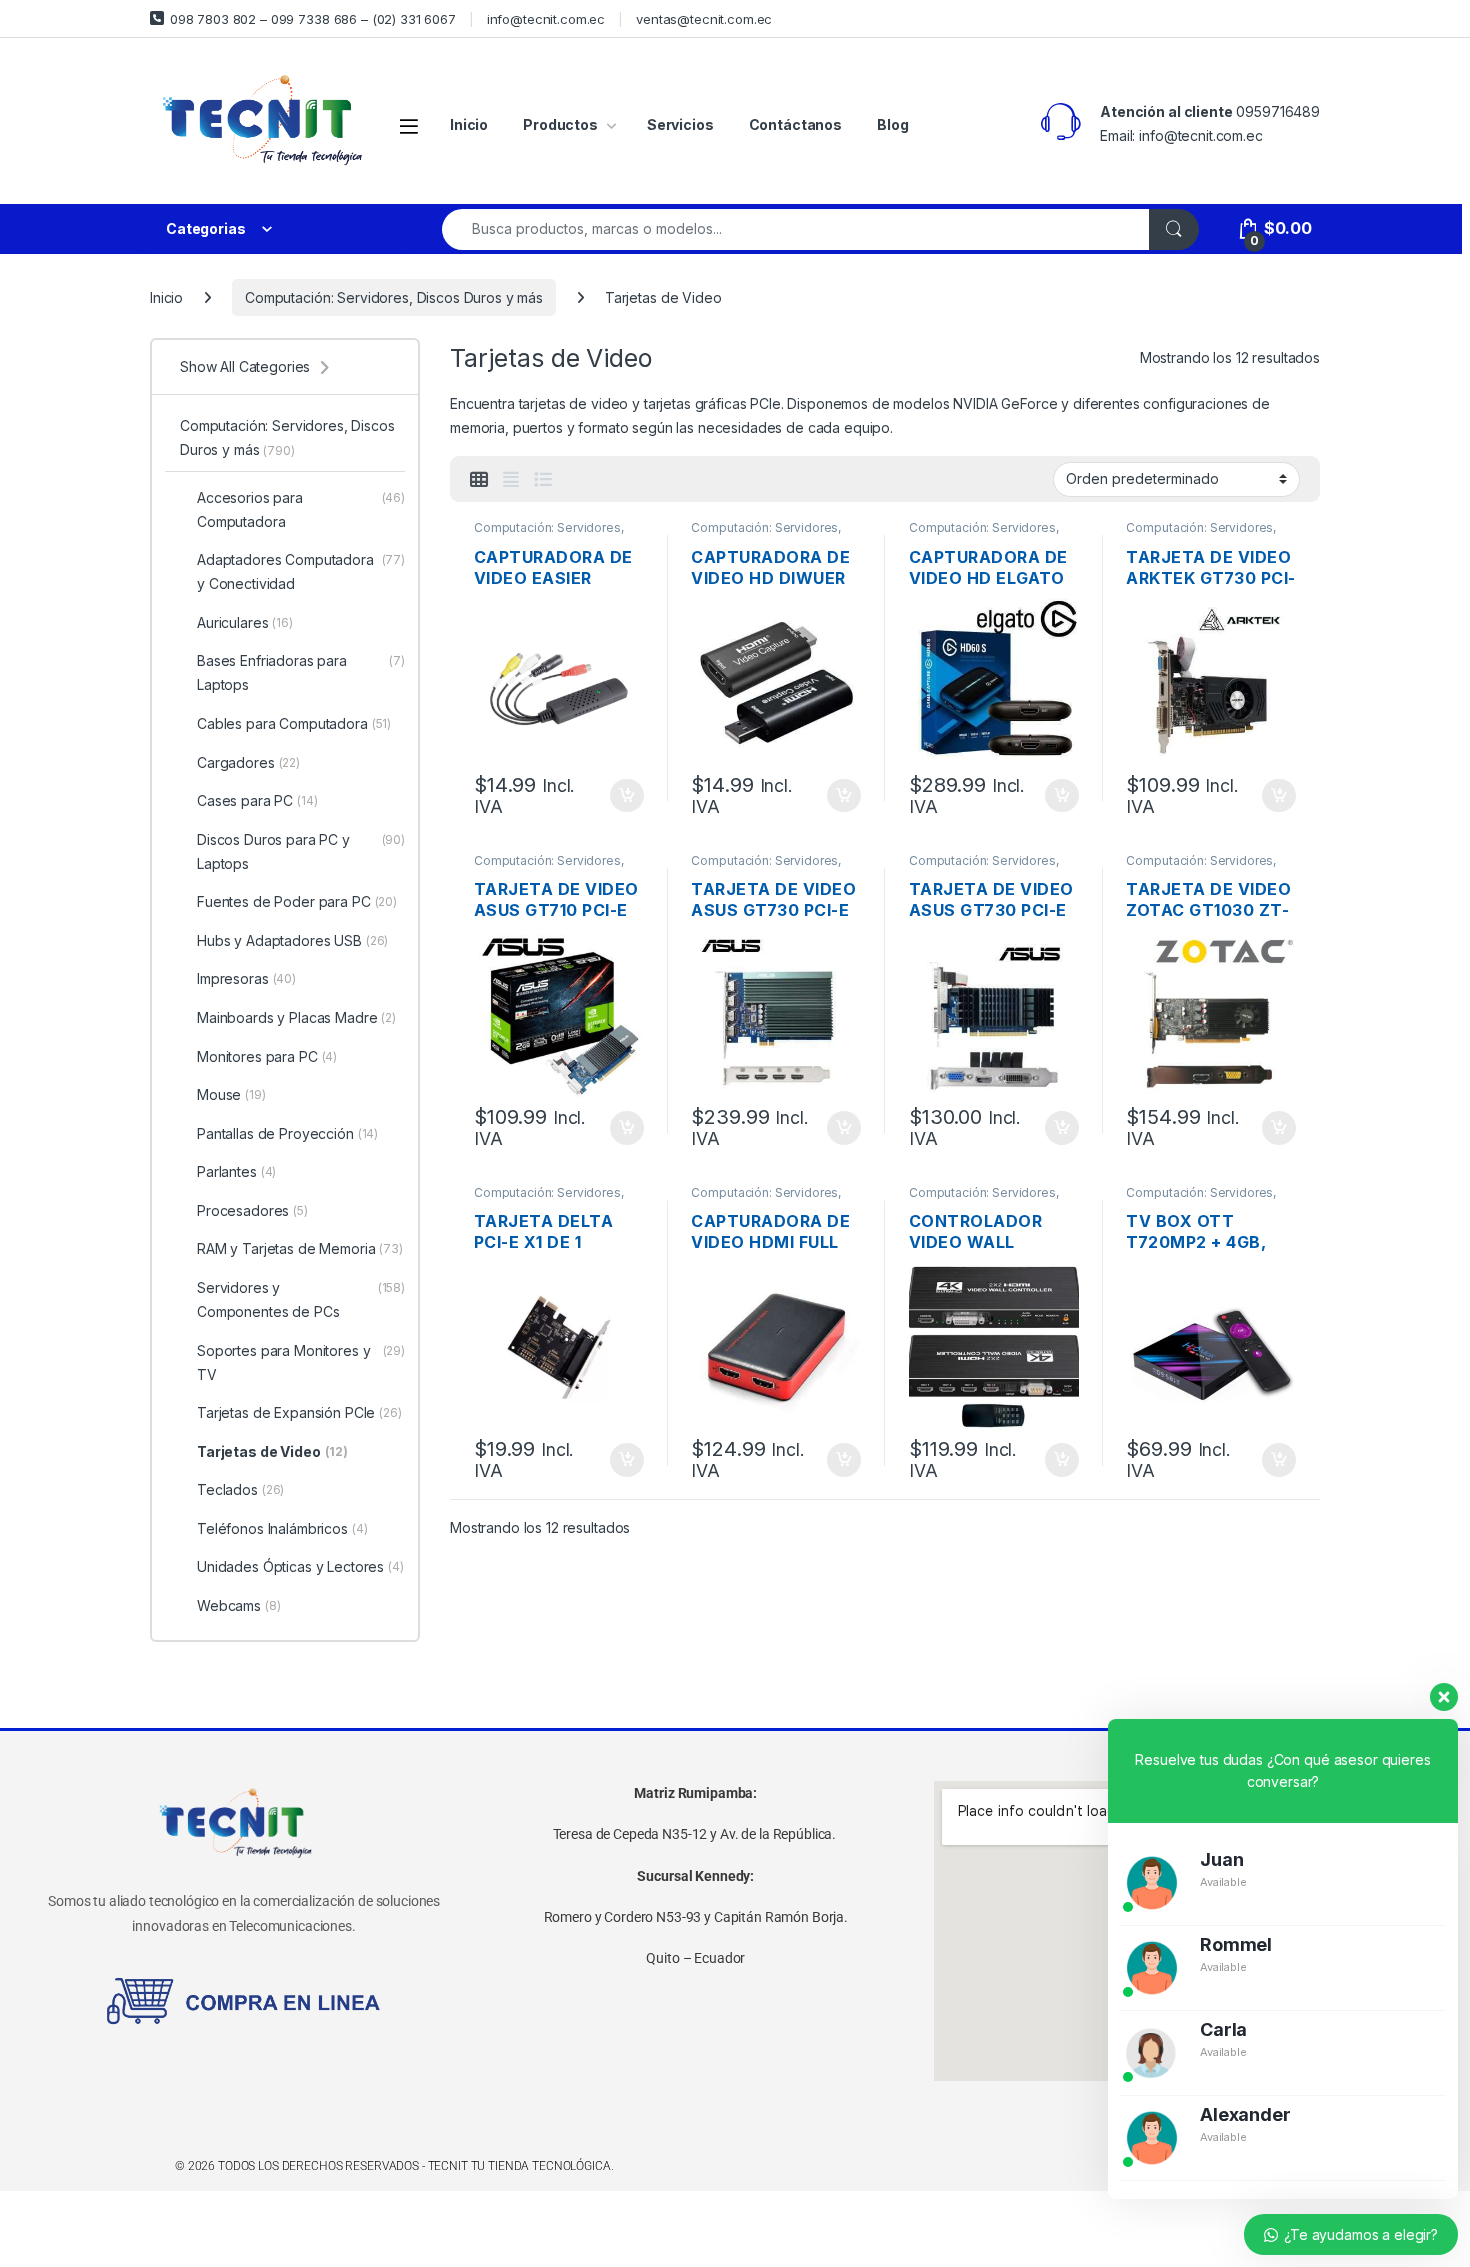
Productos (560, 124)
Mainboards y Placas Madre (296, 1017)
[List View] (543, 480)
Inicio (469, 124)
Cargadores (248, 762)
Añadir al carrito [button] (622, 796)
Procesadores (252, 1210)
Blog (892, 124)
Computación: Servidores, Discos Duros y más (394, 297)
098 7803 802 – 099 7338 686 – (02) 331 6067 (313, 19)
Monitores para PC (267, 1056)
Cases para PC (257, 800)
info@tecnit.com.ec (546, 19)
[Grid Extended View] (511, 480)
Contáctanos (795, 124)
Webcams (239, 1605)
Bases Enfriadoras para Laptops (301, 672)
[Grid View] (479, 480)
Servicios (680, 124)
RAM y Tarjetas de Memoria (300, 1248)
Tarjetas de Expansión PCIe (299, 1412)
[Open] (409, 125)
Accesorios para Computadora (301, 509)
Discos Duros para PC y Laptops (301, 851)
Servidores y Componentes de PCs (301, 1299)
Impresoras (246, 978)
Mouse (231, 1094)
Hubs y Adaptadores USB (292, 940)
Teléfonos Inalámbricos (282, 1528)
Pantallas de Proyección (287, 1133)
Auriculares (245, 622)
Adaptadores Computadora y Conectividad (301, 571)
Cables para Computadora (294, 723)
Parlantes (236, 1171)
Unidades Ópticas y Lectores (300, 1566)
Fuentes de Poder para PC (297, 901)
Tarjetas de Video (272, 1451)
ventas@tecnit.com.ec (704, 19)
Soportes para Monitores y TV (301, 1362)
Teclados (240, 1489)
